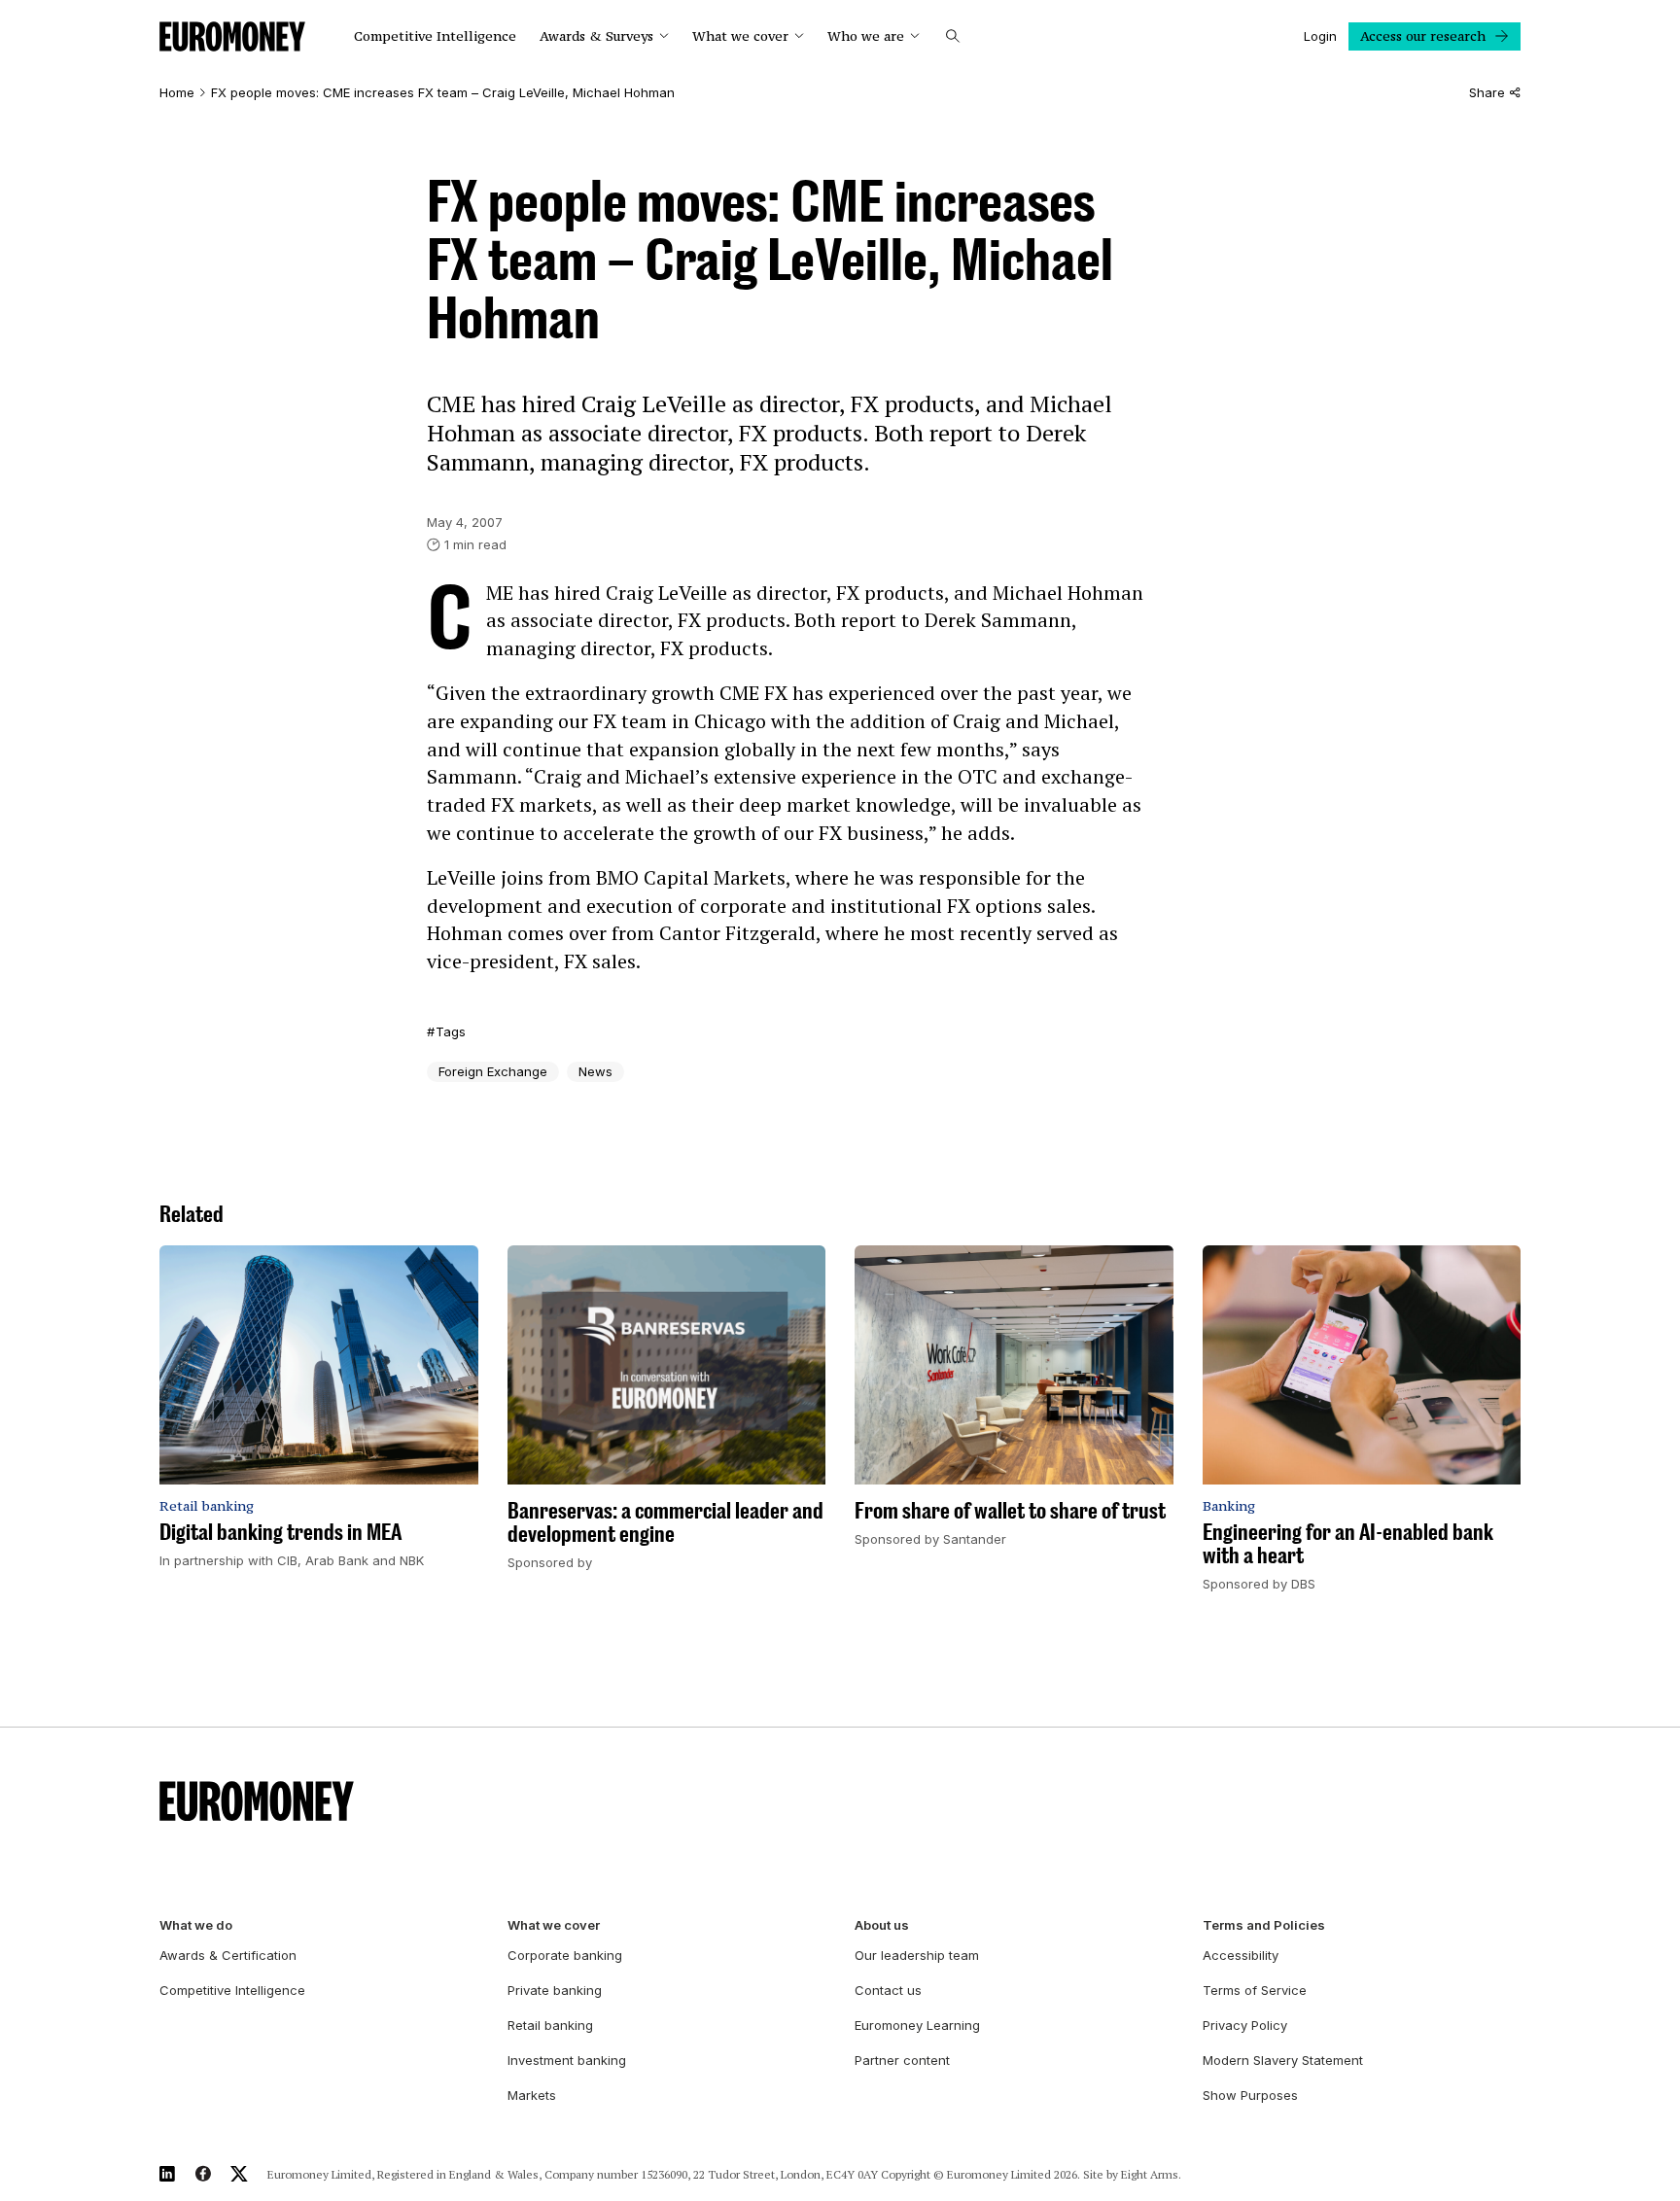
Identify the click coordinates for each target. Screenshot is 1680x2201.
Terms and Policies (1264, 1925)
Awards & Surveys (596, 36)
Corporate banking (565, 1955)
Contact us (888, 1990)
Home (177, 93)
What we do (196, 1925)
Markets (532, 2095)
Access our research (1423, 36)
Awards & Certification (228, 1955)
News (595, 1071)
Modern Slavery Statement (1283, 2060)
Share (1487, 93)
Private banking (555, 1990)
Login (1320, 36)
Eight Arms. (1151, 2174)
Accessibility (1241, 1955)
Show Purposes (1250, 2095)
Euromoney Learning (917, 2025)
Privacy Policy (1245, 2025)
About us (882, 1925)
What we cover (740, 36)
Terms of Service (1255, 1990)
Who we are (866, 36)
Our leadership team (917, 1955)
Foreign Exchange (493, 1071)
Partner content (902, 2060)
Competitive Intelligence (435, 36)
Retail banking (550, 2025)
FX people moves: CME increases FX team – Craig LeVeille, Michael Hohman (443, 93)
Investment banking (567, 2060)
